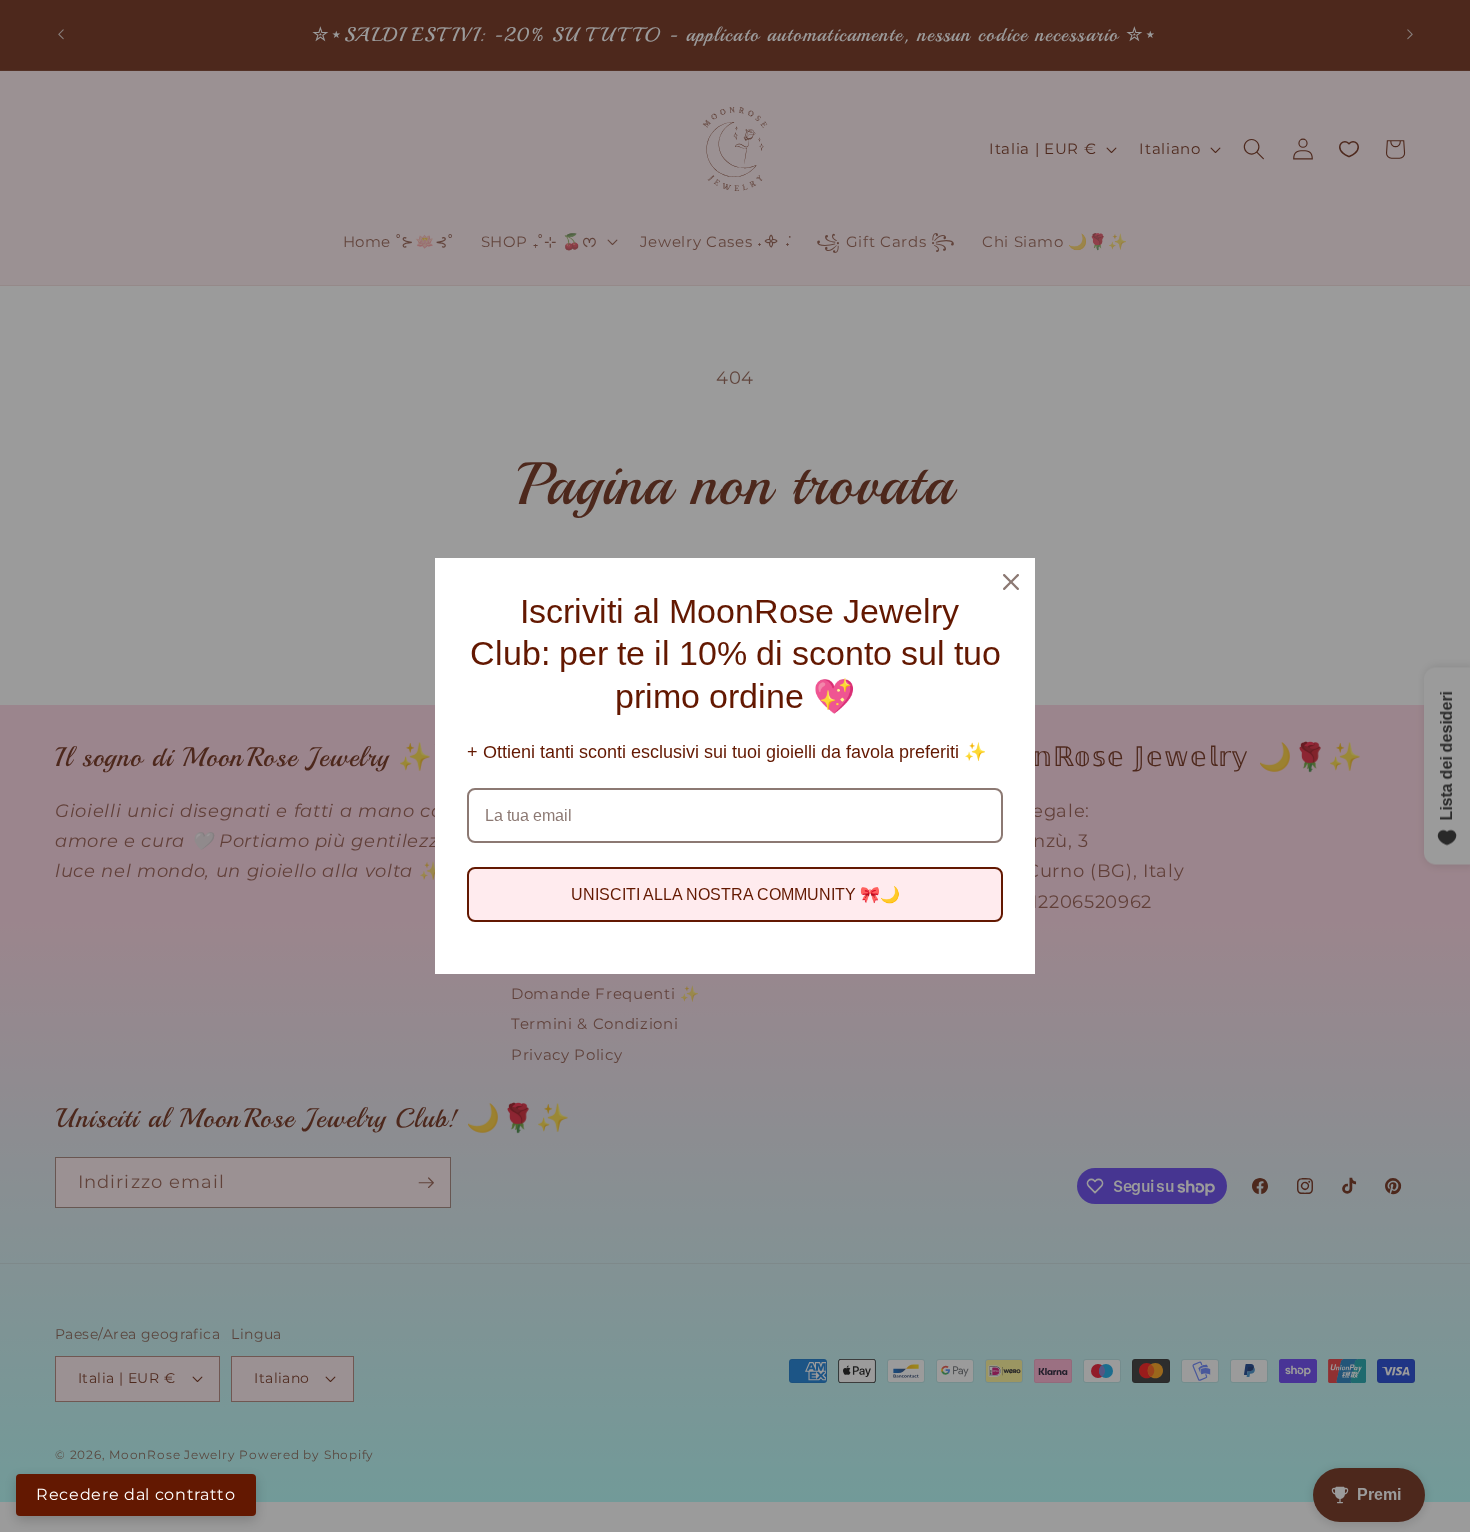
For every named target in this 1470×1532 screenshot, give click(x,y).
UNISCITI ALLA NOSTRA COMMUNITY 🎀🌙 (735, 894)
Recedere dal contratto (136, 1494)
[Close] (1011, 582)
